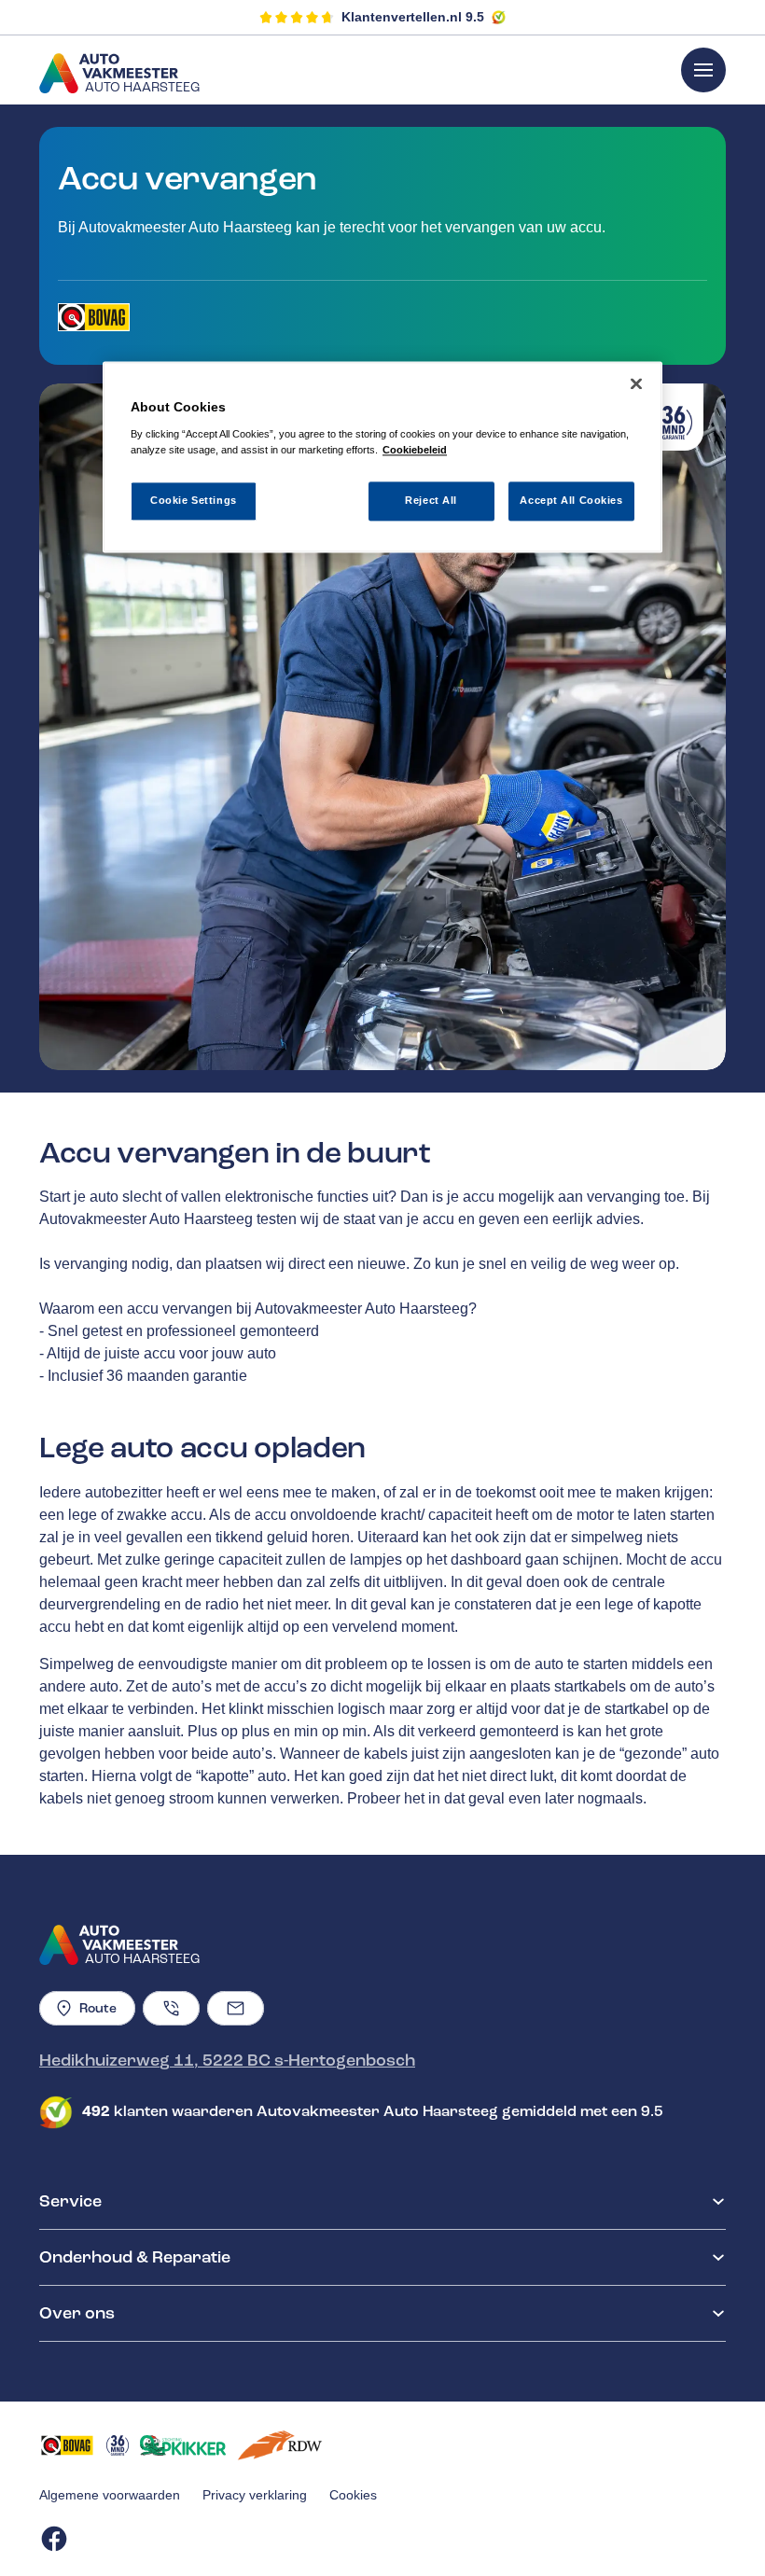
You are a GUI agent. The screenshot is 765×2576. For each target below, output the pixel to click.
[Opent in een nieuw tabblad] (94, 317)
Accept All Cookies (571, 500)
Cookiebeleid (415, 450)
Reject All (431, 500)
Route (98, 2008)
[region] (382, 458)
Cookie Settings (194, 500)
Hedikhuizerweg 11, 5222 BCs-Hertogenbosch (227, 2060)
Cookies (353, 2495)
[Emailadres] (236, 2008)
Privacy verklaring (255, 2495)
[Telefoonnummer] (171, 2008)
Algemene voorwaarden (110, 2495)
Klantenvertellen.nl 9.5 (413, 17)
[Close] (636, 384)
